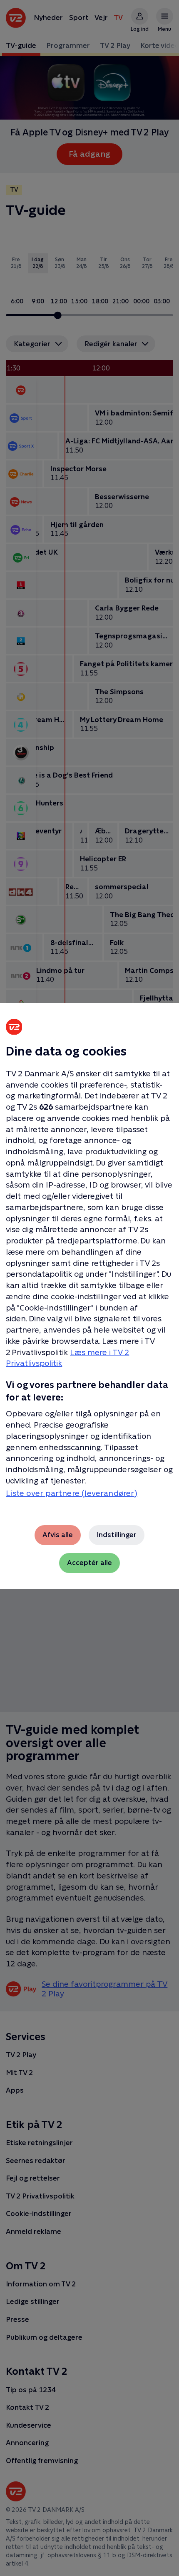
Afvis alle (58, 1535)
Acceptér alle (89, 1563)
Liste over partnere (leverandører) (72, 1493)
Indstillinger (117, 1535)
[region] (89, 1288)
